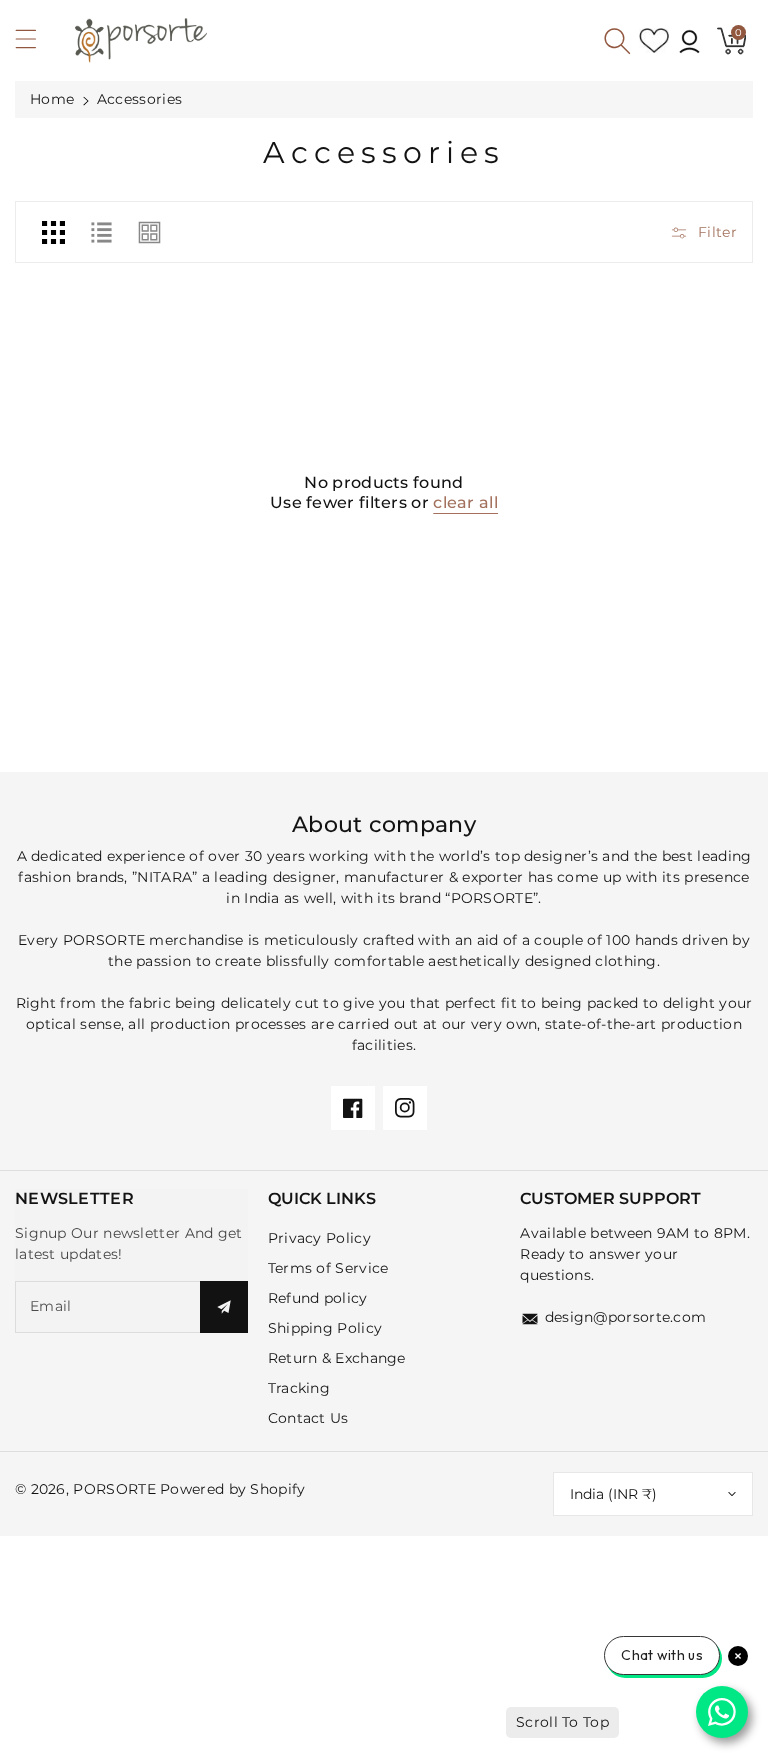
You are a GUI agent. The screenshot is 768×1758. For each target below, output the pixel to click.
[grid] (53, 232)
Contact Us (308, 1418)
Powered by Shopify (232, 1489)
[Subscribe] (224, 1307)
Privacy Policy (319, 1238)
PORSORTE (114, 1489)
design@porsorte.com (626, 1317)
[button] (35, 44)
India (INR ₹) (613, 1494)
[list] (101, 232)
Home (52, 99)
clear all (465, 502)
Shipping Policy (325, 1328)
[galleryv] (150, 232)
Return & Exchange (337, 1358)
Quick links (322, 1198)
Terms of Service (328, 1268)
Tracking (299, 1388)
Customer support (610, 1198)
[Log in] (689, 41)
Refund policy (318, 1298)
